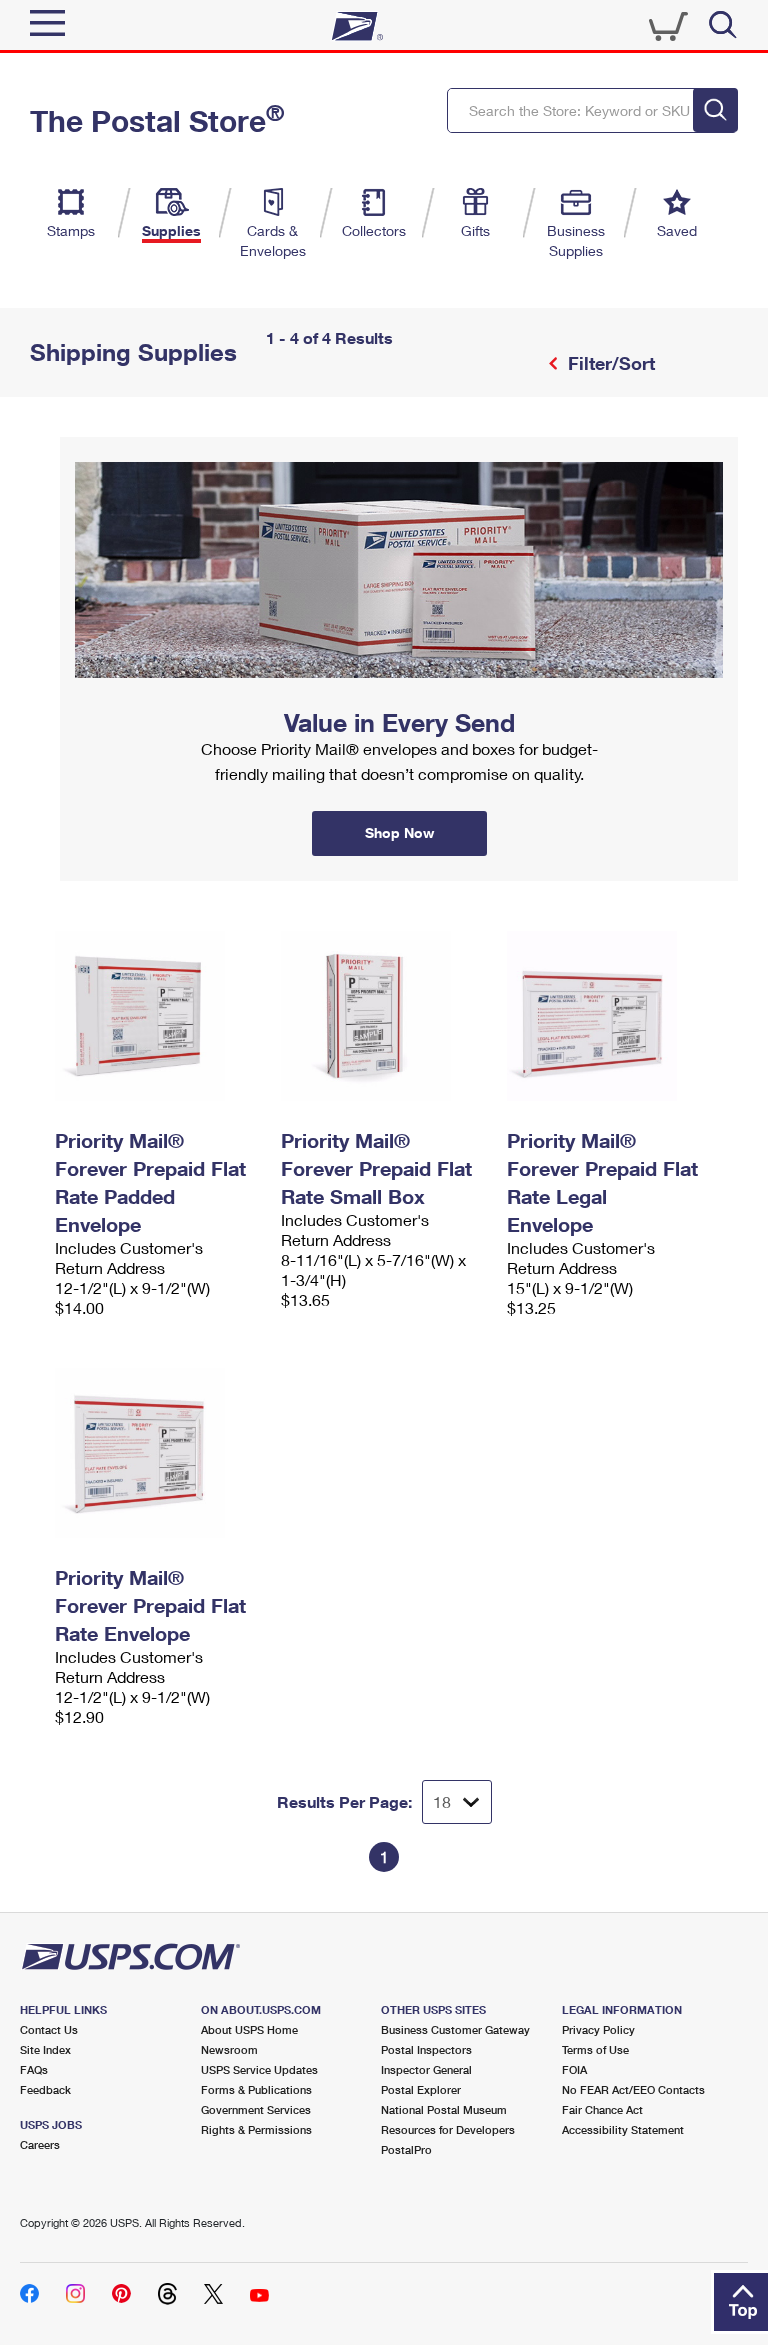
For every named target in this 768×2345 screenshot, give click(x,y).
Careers (40, 2144)
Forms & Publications (256, 2089)
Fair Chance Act (602, 2109)
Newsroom (229, 2049)
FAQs (34, 2069)
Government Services (256, 2109)
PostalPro (406, 2149)
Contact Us (49, 2029)
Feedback (45, 2089)
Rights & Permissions (256, 2129)
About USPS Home (249, 2029)
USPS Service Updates (259, 2069)
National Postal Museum (444, 2109)
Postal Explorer (421, 2089)
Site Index (45, 2049)
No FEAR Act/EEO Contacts (633, 2089)
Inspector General (426, 2069)
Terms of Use (595, 2049)
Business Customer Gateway (455, 2029)
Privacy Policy (598, 2029)
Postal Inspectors (426, 2049)
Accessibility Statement (623, 2129)
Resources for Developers (448, 2129)
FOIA (574, 2069)
